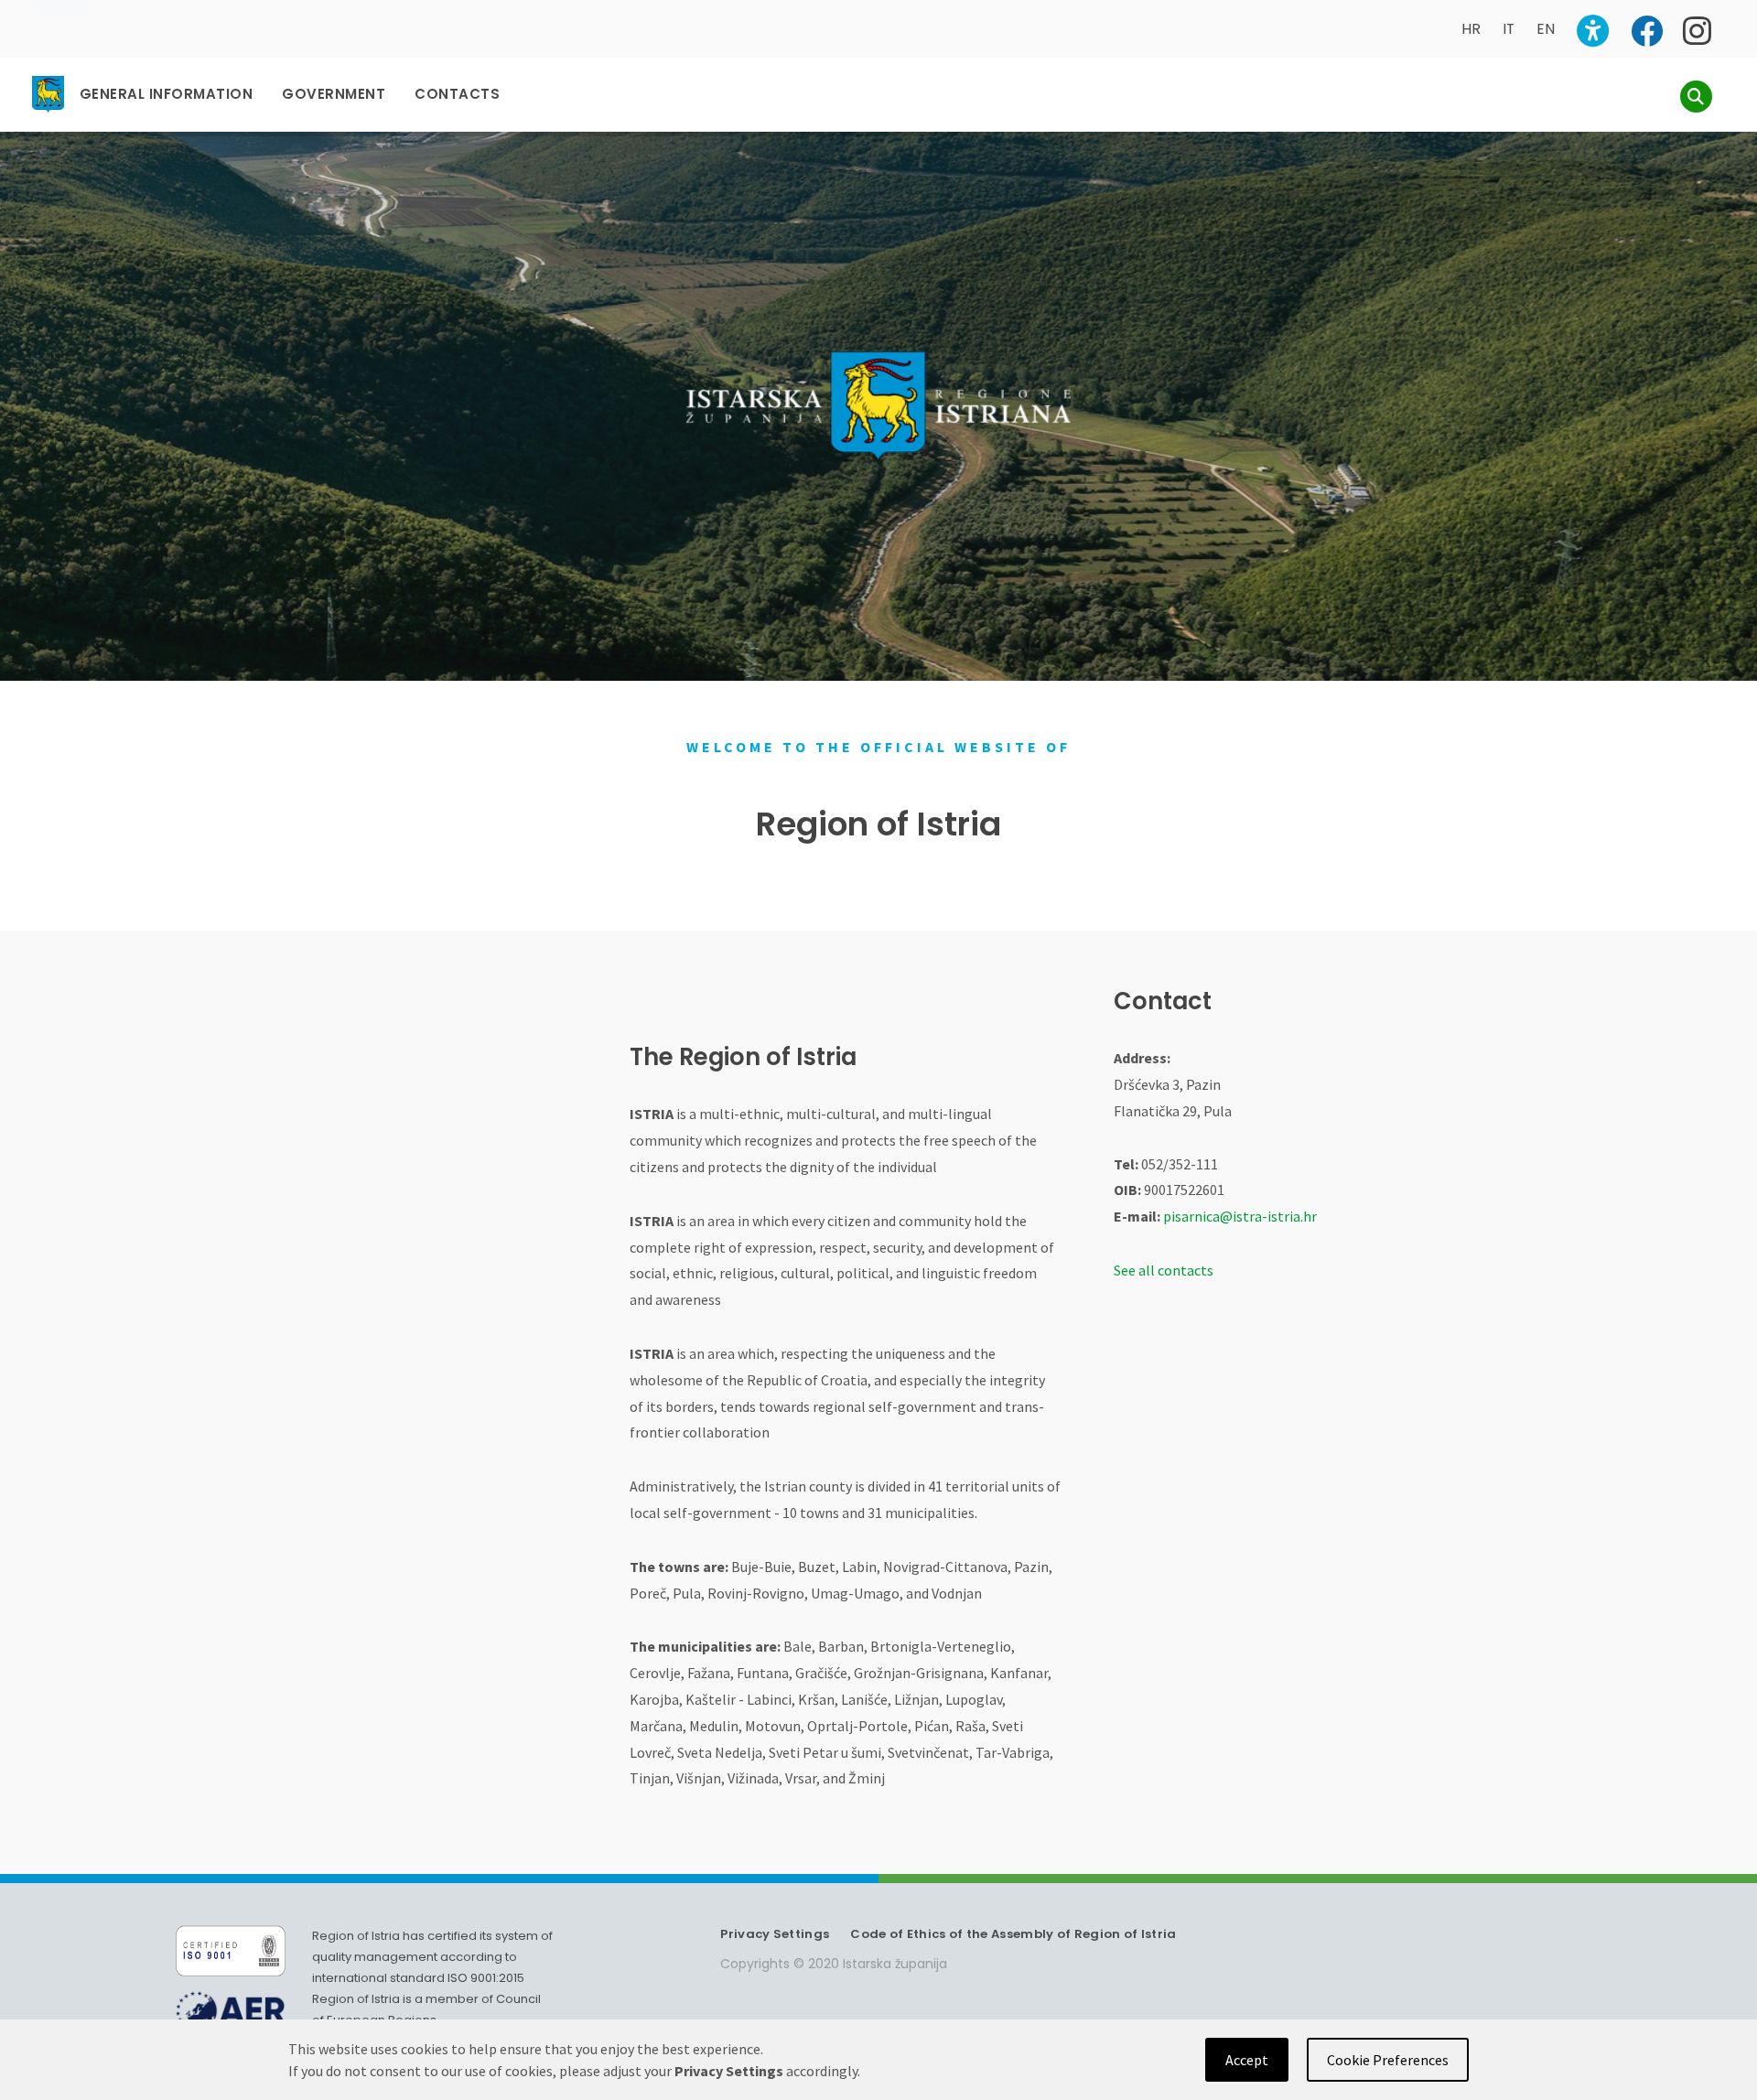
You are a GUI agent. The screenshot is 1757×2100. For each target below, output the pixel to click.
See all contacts (1164, 1270)
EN (1546, 29)
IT (1509, 29)
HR (1471, 29)
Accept (1247, 2060)
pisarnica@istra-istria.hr (1240, 1216)
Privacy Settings (775, 1934)
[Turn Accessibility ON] (1593, 31)
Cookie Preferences (1388, 2060)
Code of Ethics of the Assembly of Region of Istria (1013, 1934)
